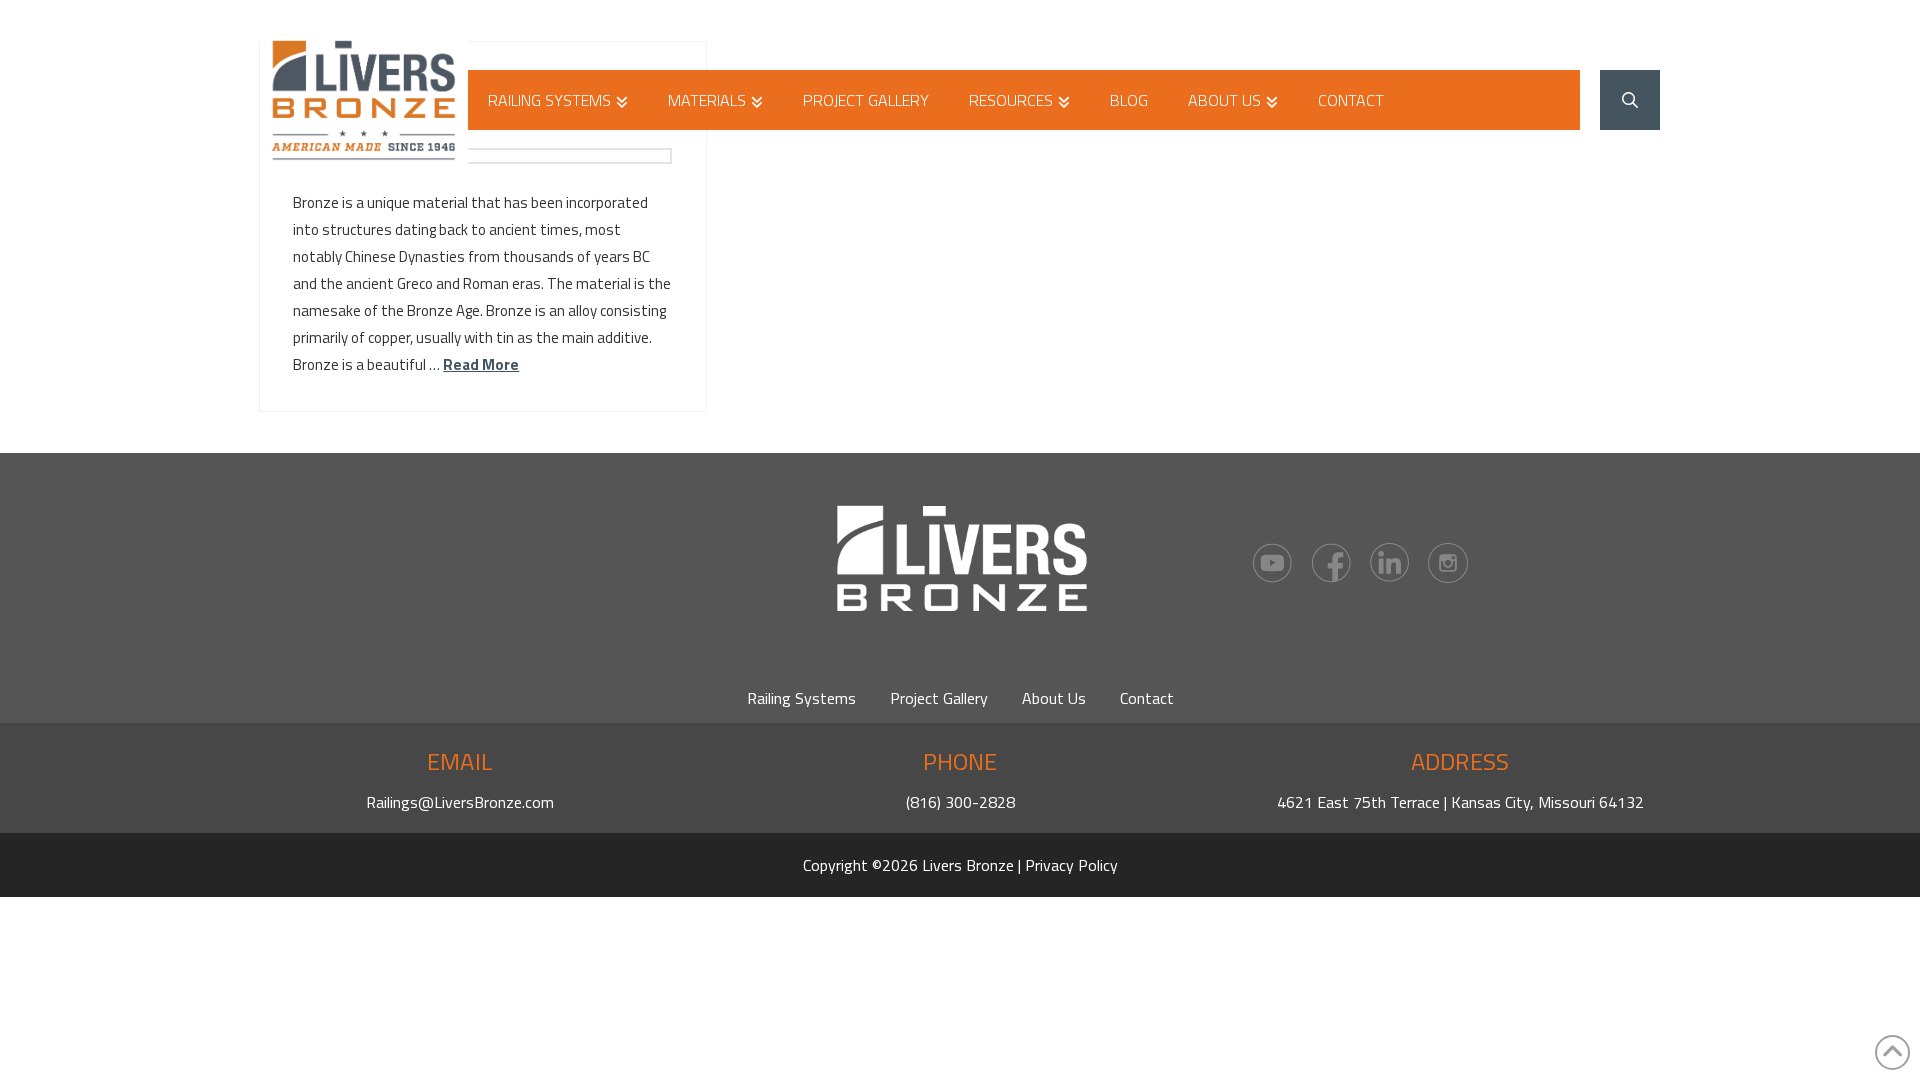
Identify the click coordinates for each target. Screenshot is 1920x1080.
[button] (1630, 100)
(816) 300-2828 (960, 802)
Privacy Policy (1071, 865)
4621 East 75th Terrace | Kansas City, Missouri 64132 (1460, 802)
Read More (481, 364)
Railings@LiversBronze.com (460, 802)
